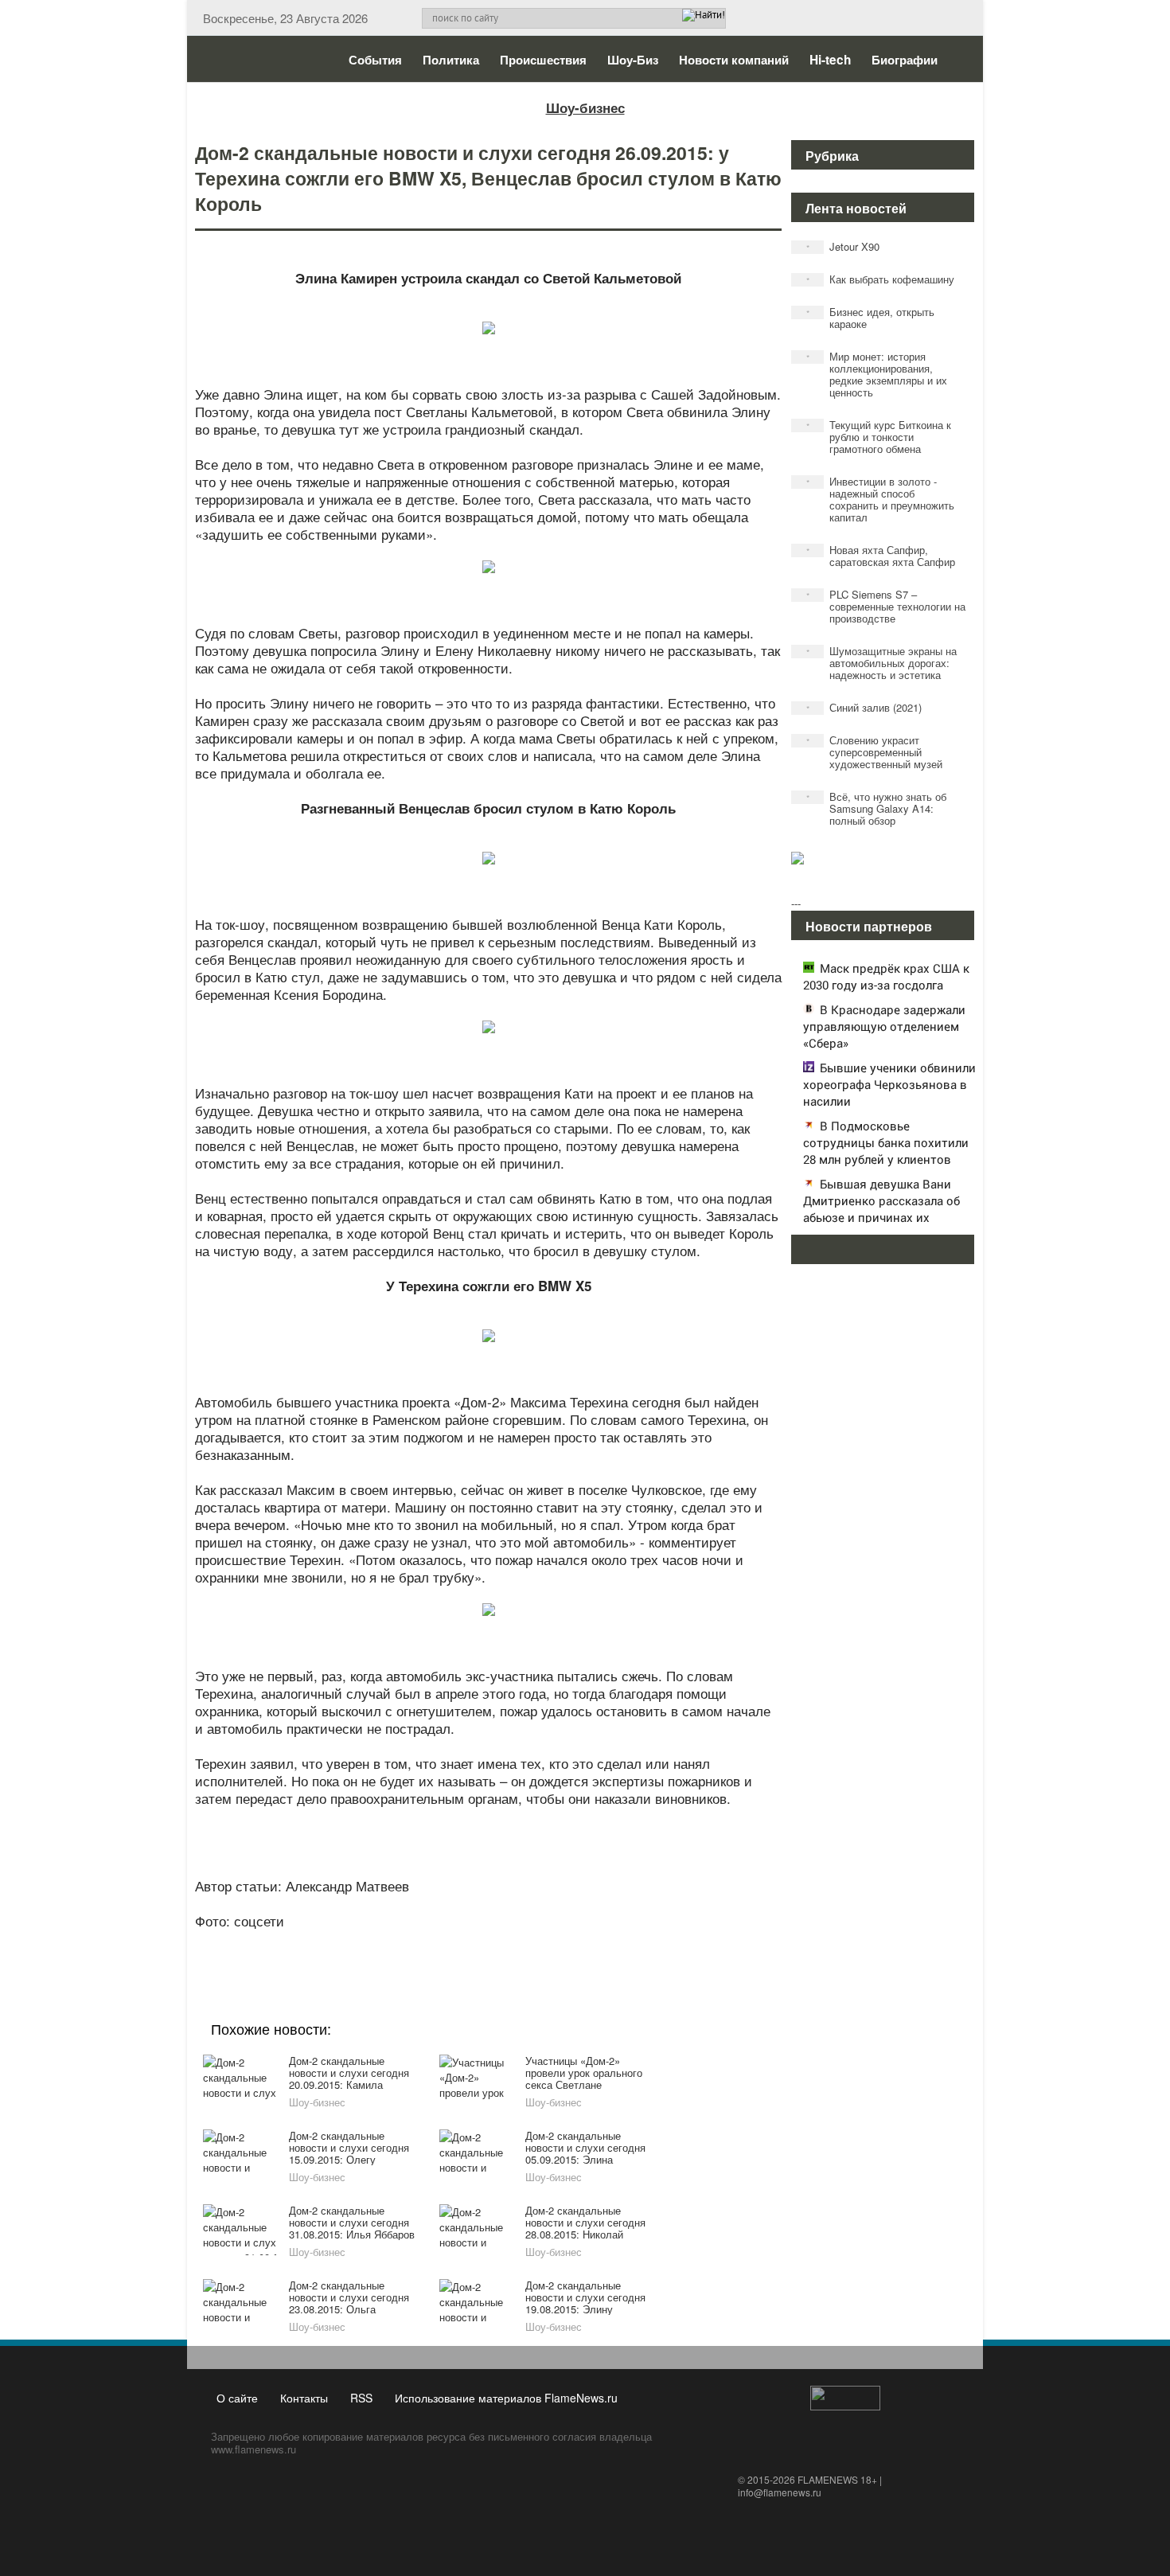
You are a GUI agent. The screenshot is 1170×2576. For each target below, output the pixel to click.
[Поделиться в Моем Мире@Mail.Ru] (456, 1942)
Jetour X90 (843, 246)
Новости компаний (734, 60)
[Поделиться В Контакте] (547, 1942)
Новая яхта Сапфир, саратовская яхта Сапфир (881, 556)
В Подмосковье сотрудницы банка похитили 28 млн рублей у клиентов (886, 1142)
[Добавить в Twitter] (517, 1942)
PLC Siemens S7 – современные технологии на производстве (886, 606)
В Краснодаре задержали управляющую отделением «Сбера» (884, 1026)
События (375, 60)
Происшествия (543, 60)
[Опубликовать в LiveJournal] (426, 1942)
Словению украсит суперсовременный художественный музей (875, 752)
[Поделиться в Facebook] (365, 1942)
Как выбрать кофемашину (881, 279)
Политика (451, 60)
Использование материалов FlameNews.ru (506, 2398)
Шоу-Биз (633, 60)
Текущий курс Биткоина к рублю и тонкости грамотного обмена (879, 437)
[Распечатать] (607, 1942)
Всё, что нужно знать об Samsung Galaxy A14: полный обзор (877, 808)
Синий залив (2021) (864, 707)
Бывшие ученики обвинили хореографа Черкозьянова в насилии (889, 1084)
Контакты (304, 2398)
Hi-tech (830, 60)
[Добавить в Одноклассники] (486, 1942)
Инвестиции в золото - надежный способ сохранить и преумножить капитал (881, 499)
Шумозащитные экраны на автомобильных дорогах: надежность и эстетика (882, 663)
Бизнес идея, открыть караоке (871, 318)
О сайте (237, 2398)
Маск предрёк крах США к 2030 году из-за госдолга (886, 976)
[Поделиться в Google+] (396, 1942)
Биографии (905, 60)
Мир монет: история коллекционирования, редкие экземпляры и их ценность (877, 374)
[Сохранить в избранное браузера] (577, 1942)
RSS (361, 2398)
